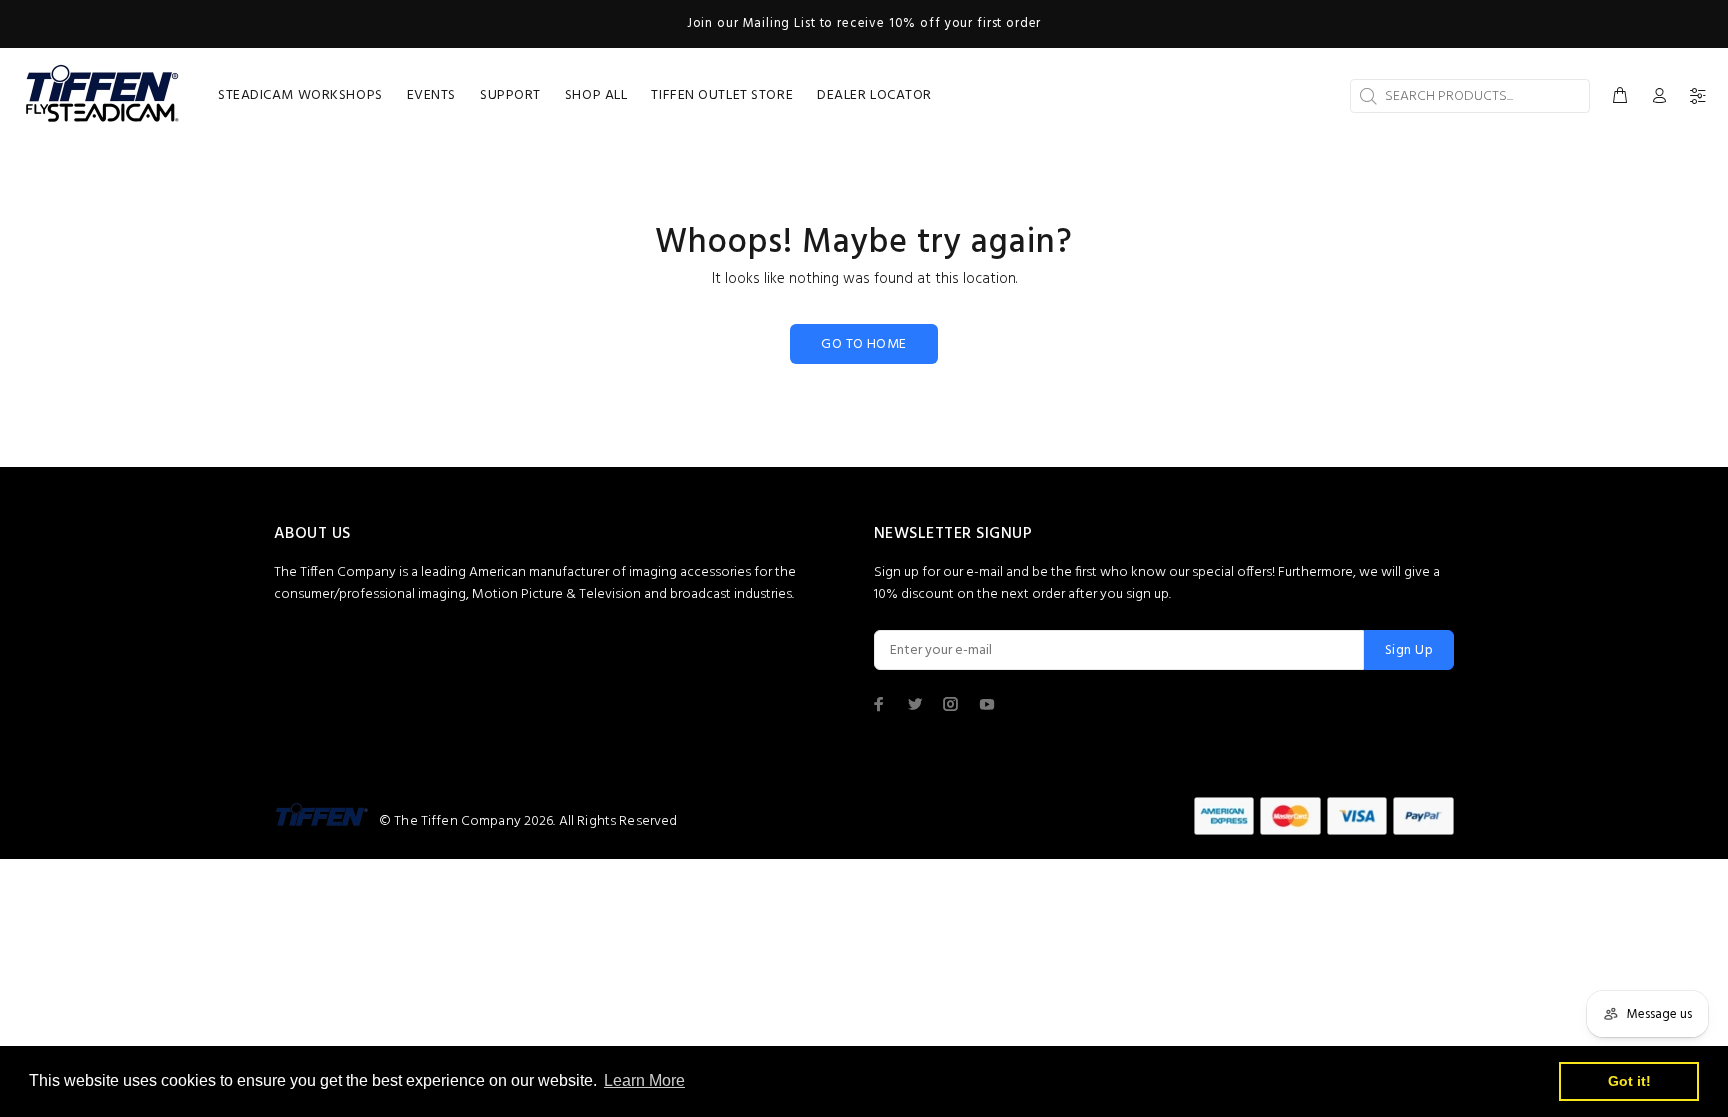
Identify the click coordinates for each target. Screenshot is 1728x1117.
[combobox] (1470, 96)
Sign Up (1409, 650)
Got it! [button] (1629, 1081)
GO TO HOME (863, 344)
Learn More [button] (644, 1080)
